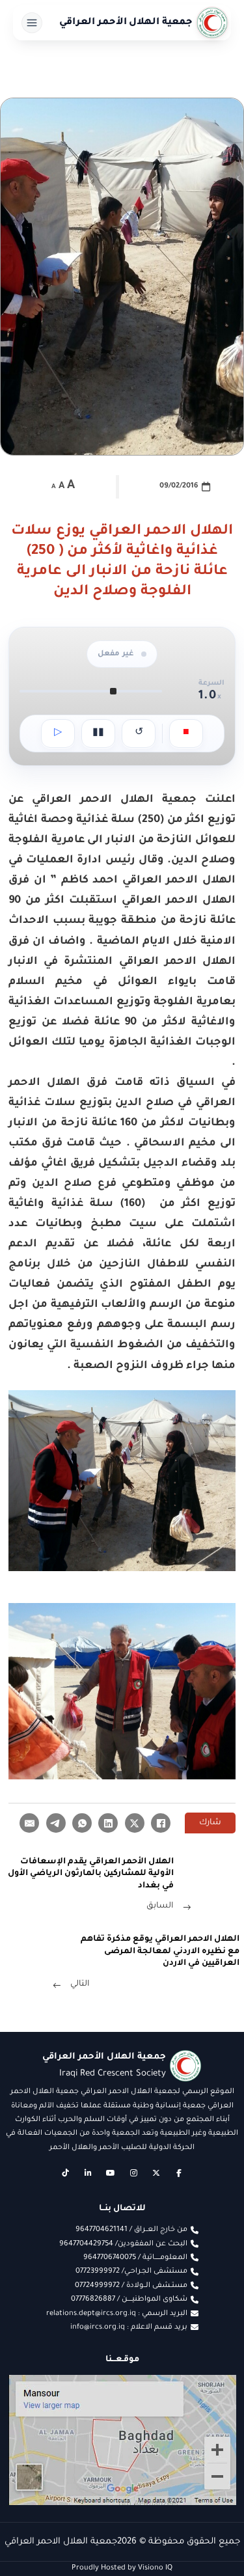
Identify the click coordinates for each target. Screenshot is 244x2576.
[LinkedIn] (108, 1823)
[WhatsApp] (82, 1823)
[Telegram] (56, 1823)
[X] (135, 1823)
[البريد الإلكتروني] (29, 1823)
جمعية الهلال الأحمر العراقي (126, 23)
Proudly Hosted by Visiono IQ (122, 2568)
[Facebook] (161, 1823)
